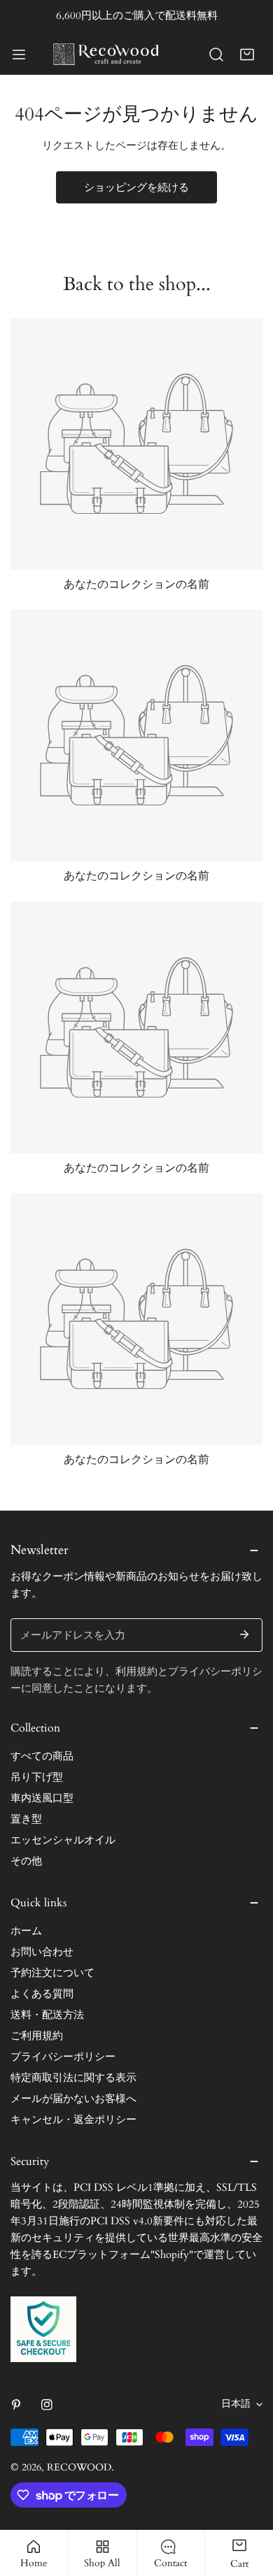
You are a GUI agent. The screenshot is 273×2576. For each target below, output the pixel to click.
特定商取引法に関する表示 (73, 2078)
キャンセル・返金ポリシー (73, 2120)
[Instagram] (47, 2405)
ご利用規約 (37, 2036)
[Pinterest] (16, 2405)
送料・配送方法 (47, 2015)
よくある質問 (42, 1994)
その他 (26, 1861)
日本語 (236, 2404)
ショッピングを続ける (136, 187)
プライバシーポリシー (63, 2057)
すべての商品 (42, 1756)
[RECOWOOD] (106, 54)
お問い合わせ (42, 1952)
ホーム (26, 1931)
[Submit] (244, 1634)
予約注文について (52, 1973)
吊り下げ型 (37, 1777)
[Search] (216, 55)
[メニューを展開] (19, 55)
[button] (247, 55)
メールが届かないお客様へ (73, 2099)
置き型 (26, 1819)
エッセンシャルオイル (63, 1840)
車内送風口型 (42, 1798)
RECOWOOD (79, 2467)
